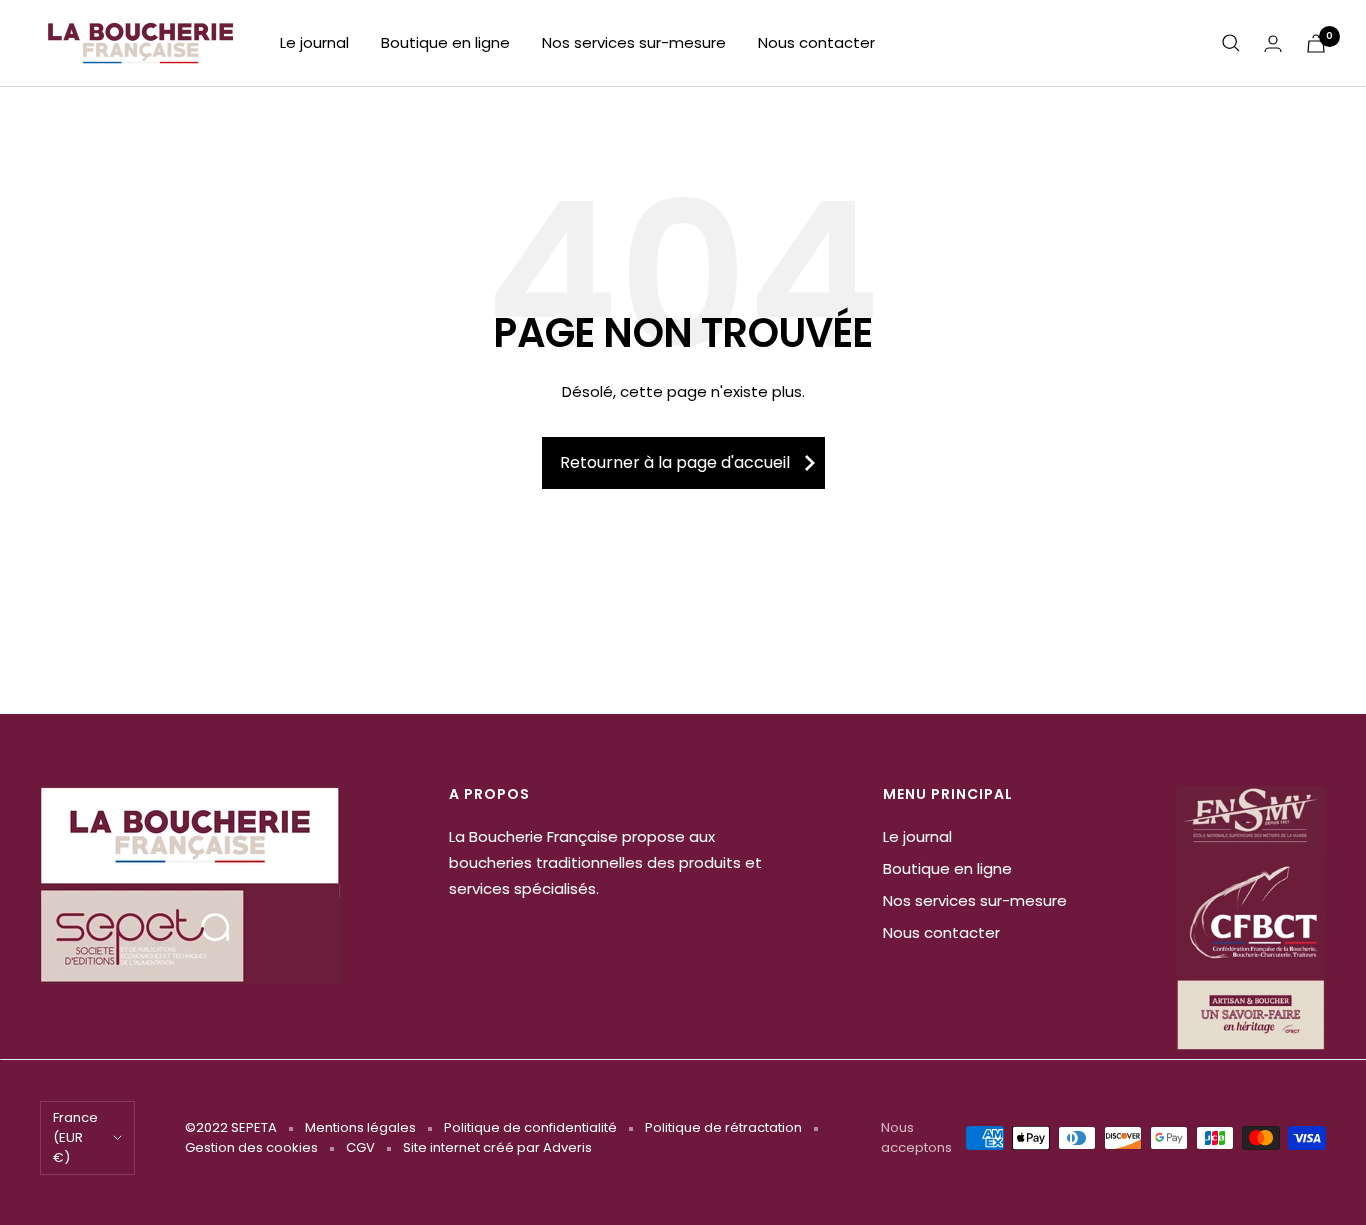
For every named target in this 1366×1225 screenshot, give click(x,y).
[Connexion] (1273, 43)
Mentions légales (360, 1127)
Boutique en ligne (445, 42)
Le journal (314, 42)
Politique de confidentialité (530, 1127)
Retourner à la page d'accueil (675, 462)
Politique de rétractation (723, 1127)
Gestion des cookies (251, 1147)
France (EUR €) (75, 1137)
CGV (360, 1147)
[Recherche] (1231, 43)
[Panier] (1316, 43)
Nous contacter (816, 42)
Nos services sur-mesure (634, 42)
